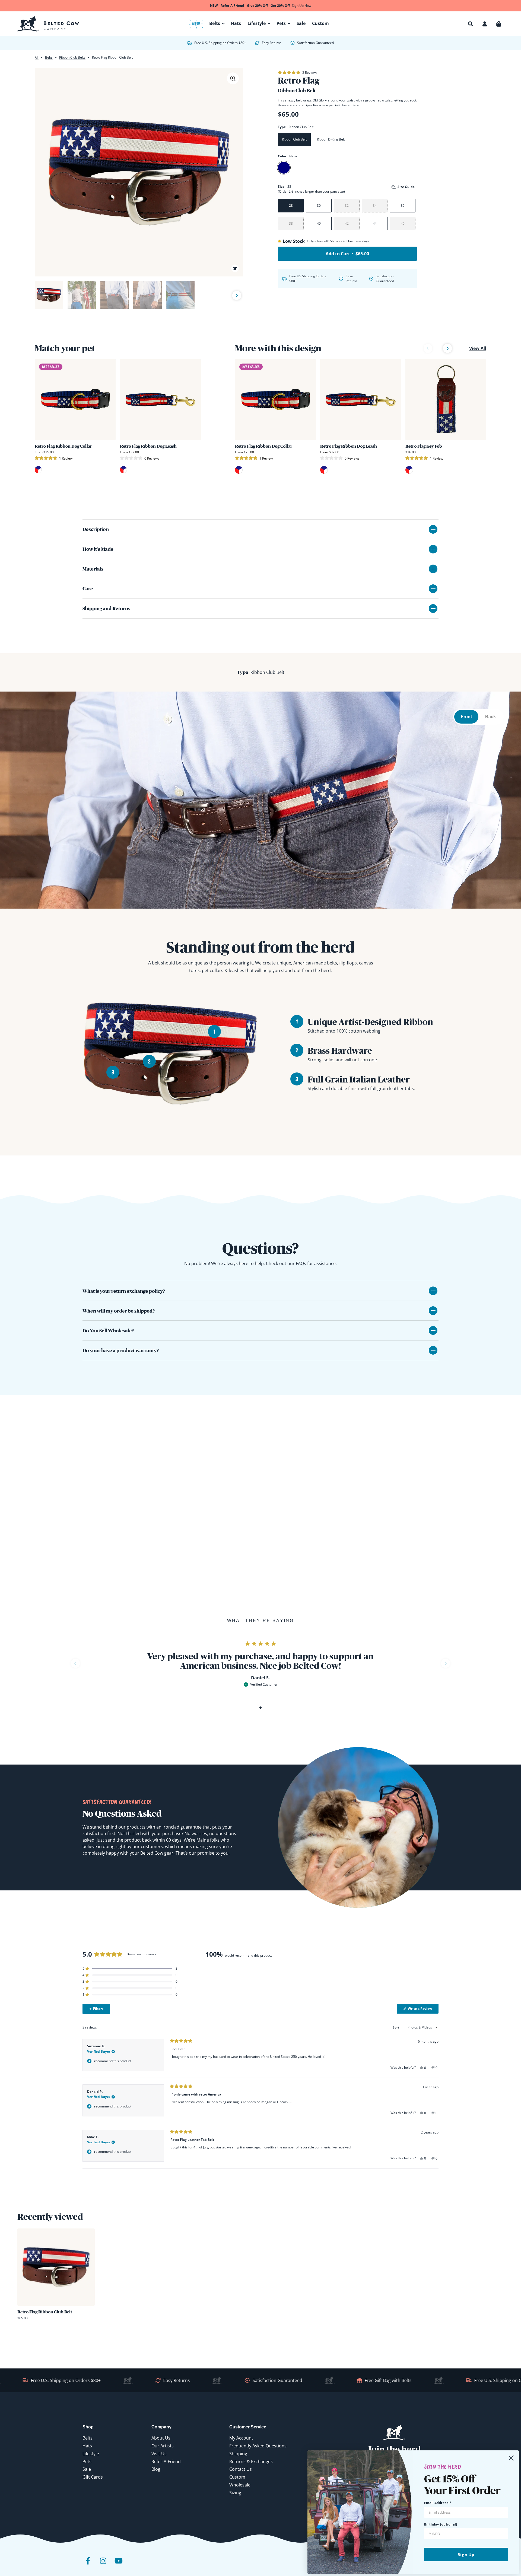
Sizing (235, 2493)
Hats (87, 2446)
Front (466, 717)
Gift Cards (93, 2477)
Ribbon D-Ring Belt (331, 139)
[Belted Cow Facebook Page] (88, 2565)
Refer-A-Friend (166, 2462)
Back (490, 717)
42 (347, 223)
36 (403, 206)
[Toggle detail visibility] (433, 529)
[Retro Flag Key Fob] (446, 400)
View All (478, 348)
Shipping (238, 2454)
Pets (87, 2462)
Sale (87, 2469)
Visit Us (159, 2454)
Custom (237, 2477)
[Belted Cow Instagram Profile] (103, 2565)
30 (319, 206)
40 (319, 223)
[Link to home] (48, 24)
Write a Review (423, 2010)
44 (375, 223)
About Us (161, 2438)
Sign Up (466, 2555)
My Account (241, 2438)
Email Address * (438, 2503)
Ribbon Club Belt (294, 139)
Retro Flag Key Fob (424, 446)
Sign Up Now (302, 6)
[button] (471, 24)
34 (375, 206)
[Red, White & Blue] (38, 470)
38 (291, 223)
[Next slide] (237, 296)
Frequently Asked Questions (258, 2446)
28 (291, 206)
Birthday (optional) (441, 2524)
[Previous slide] (41, 295)
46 (403, 223)
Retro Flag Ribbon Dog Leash (148, 446)
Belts (49, 57)
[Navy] (284, 168)
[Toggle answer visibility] (433, 1291)
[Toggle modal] (233, 78)
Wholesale (240, 2485)
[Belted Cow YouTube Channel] (118, 2565)
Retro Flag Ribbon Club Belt (45, 2312)
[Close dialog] (511, 2458)
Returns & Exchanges (251, 2462)
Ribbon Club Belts (72, 57)
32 (347, 206)
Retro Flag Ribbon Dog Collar (63, 446)
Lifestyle (91, 2454)
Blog (156, 2469)
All (37, 57)
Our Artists (163, 2446)
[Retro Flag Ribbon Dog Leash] (160, 400)
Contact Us (241, 2469)
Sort (396, 2027)
